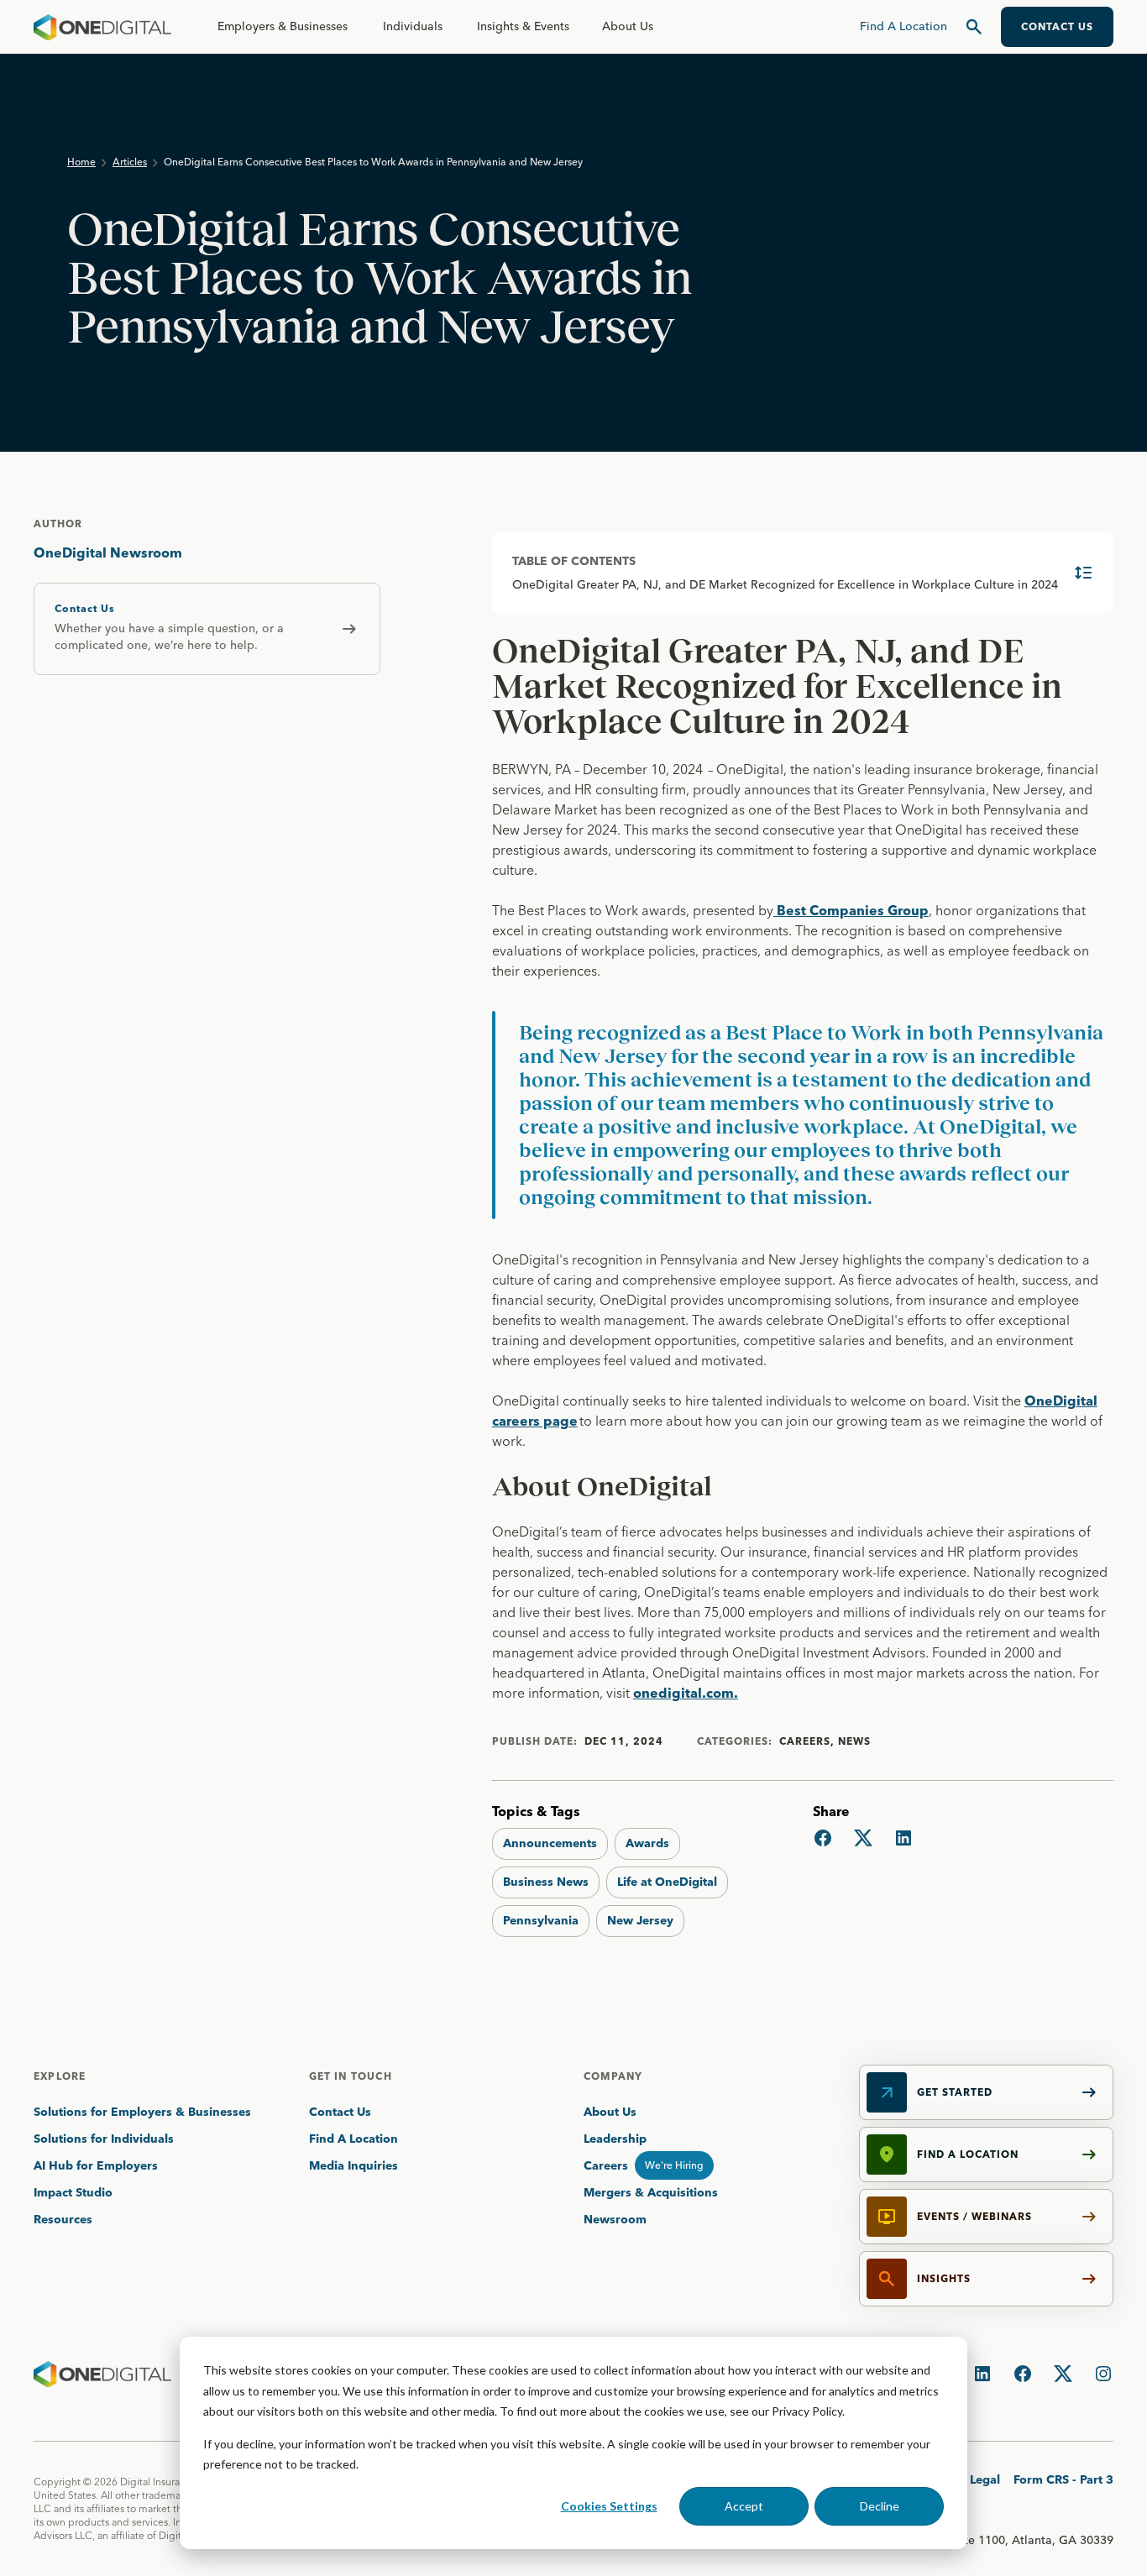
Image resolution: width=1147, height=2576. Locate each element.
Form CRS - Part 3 (1063, 2479)
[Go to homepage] (102, 27)
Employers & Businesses (283, 26)
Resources (63, 2219)
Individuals (413, 26)
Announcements (550, 1843)
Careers (606, 2165)
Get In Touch (351, 2076)
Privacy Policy (807, 2411)
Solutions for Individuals (104, 2139)
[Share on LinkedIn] (903, 1838)
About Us (628, 26)
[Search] (974, 27)
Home (81, 162)
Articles (130, 162)
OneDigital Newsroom (108, 552)
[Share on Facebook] (823, 1838)
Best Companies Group (851, 910)
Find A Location (354, 2139)
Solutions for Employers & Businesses (142, 2112)
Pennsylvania (541, 1920)
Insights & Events (523, 26)
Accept (744, 2506)
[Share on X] (863, 1838)
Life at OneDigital (667, 1882)
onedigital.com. (686, 1693)
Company (613, 2076)
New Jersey (640, 1920)
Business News (546, 1882)
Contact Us (340, 2112)
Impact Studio (73, 2192)
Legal (985, 2479)
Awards (647, 1843)
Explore (60, 2076)
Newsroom (615, 2219)
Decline (880, 2506)
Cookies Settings (609, 2506)
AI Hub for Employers (97, 2165)
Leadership (615, 2139)
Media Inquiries (354, 2165)
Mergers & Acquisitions (651, 2192)
